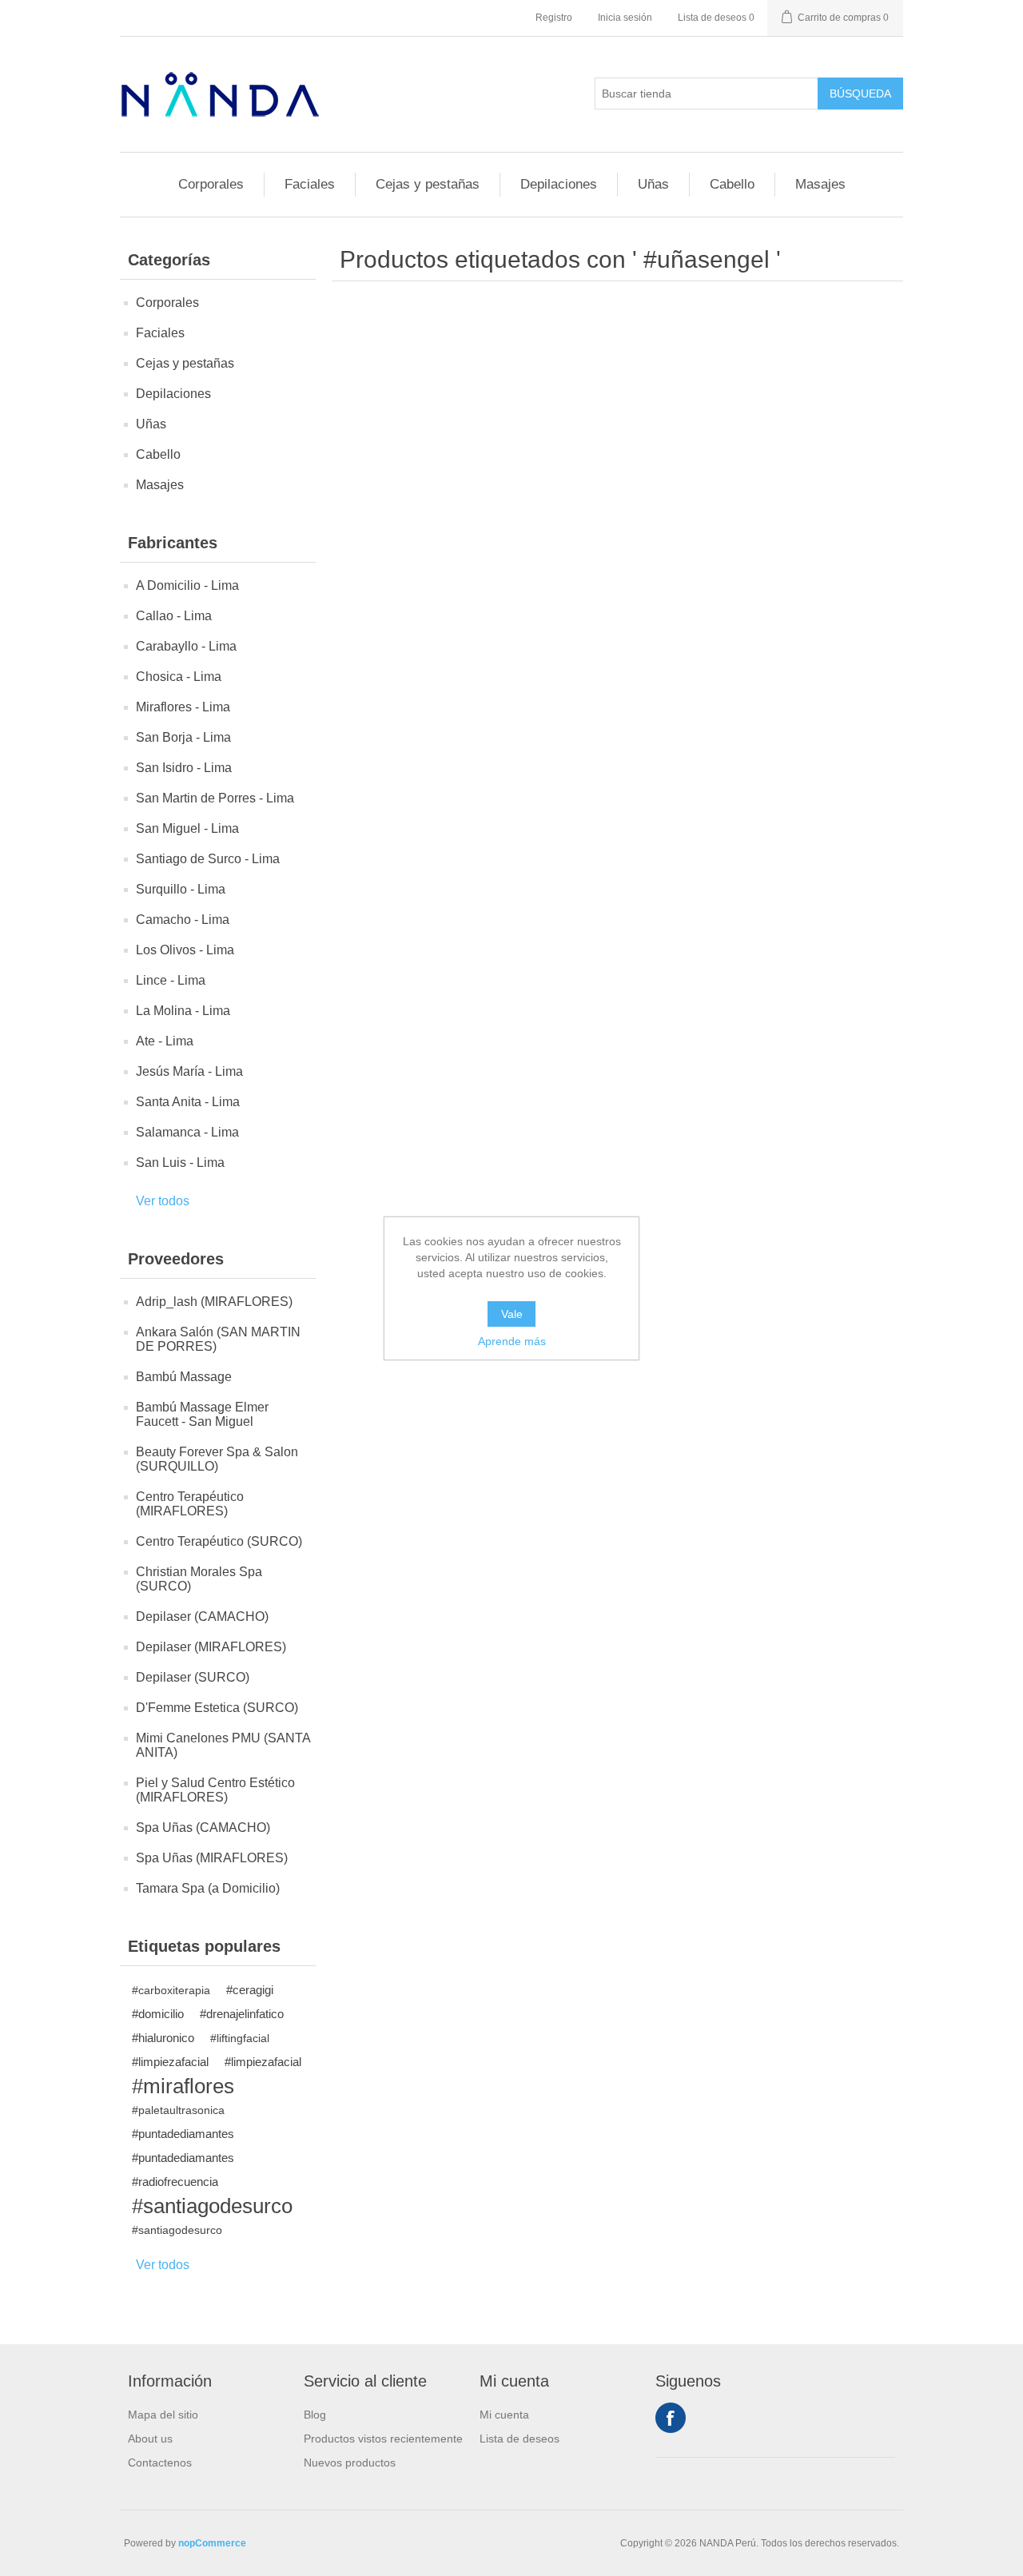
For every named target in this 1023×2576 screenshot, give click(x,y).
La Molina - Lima (183, 1011)
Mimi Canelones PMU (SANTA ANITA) (223, 1745)
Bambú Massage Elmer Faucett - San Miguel (202, 1414)
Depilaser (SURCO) (193, 1677)
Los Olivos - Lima (185, 950)
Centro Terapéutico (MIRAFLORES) (190, 1504)
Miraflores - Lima (183, 707)
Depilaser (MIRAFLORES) (211, 1647)
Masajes (820, 184)
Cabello (732, 184)
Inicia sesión (625, 18)
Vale (512, 1314)
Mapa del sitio (163, 2415)
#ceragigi (250, 1990)
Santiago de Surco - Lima (208, 859)
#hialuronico (163, 2038)
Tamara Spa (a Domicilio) (208, 1888)
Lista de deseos (519, 2439)
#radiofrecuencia (175, 2182)
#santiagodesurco (212, 2206)
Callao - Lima (174, 616)
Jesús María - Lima (189, 1071)
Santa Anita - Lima (188, 1102)
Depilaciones (559, 184)
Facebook (671, 2418)
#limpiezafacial (170, 2062)
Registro (554, 18)
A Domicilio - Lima (187, 585)
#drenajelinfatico (242, 2014)
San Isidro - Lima (184, 768)
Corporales (211, 184)
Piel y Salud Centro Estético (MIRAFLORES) (215, 1790)
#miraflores (183, 2086)
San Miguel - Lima (187, 828)
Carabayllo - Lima (186, 646)
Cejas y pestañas (428, 184)
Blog (315, 2415)
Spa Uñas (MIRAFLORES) (212, 1858)
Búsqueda (860, 94)
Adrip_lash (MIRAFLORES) (214, 1302)
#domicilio (158, 2014)
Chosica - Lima (179, 677)
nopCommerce (212, 2543)
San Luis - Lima (180, 1163)
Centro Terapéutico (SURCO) (219, 1541)
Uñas (653, 184)
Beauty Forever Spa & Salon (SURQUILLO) (217, 1459)
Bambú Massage (184, 1377)
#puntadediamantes (183, 2134)
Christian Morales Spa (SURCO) (199, 1579)
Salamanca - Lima (187, 1132)
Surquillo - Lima (181, 889)
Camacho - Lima (183, 920)
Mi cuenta (504, 2415)
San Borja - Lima (183, 737)
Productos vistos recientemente (383, 2439)
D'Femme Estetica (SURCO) (217, 1708)
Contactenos (160, 2463)
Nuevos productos (350, 2463)
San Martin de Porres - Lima (215, 798)
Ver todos (163, 1201)
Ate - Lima (165, 1041)
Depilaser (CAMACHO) (202, 1616)
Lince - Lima (171, 980)
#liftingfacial (240, 2038)
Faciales (310, 184)
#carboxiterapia (171, 1990)
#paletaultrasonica (178, 2110)
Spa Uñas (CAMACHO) (203, 1827)
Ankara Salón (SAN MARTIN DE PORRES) (218, 1339)
